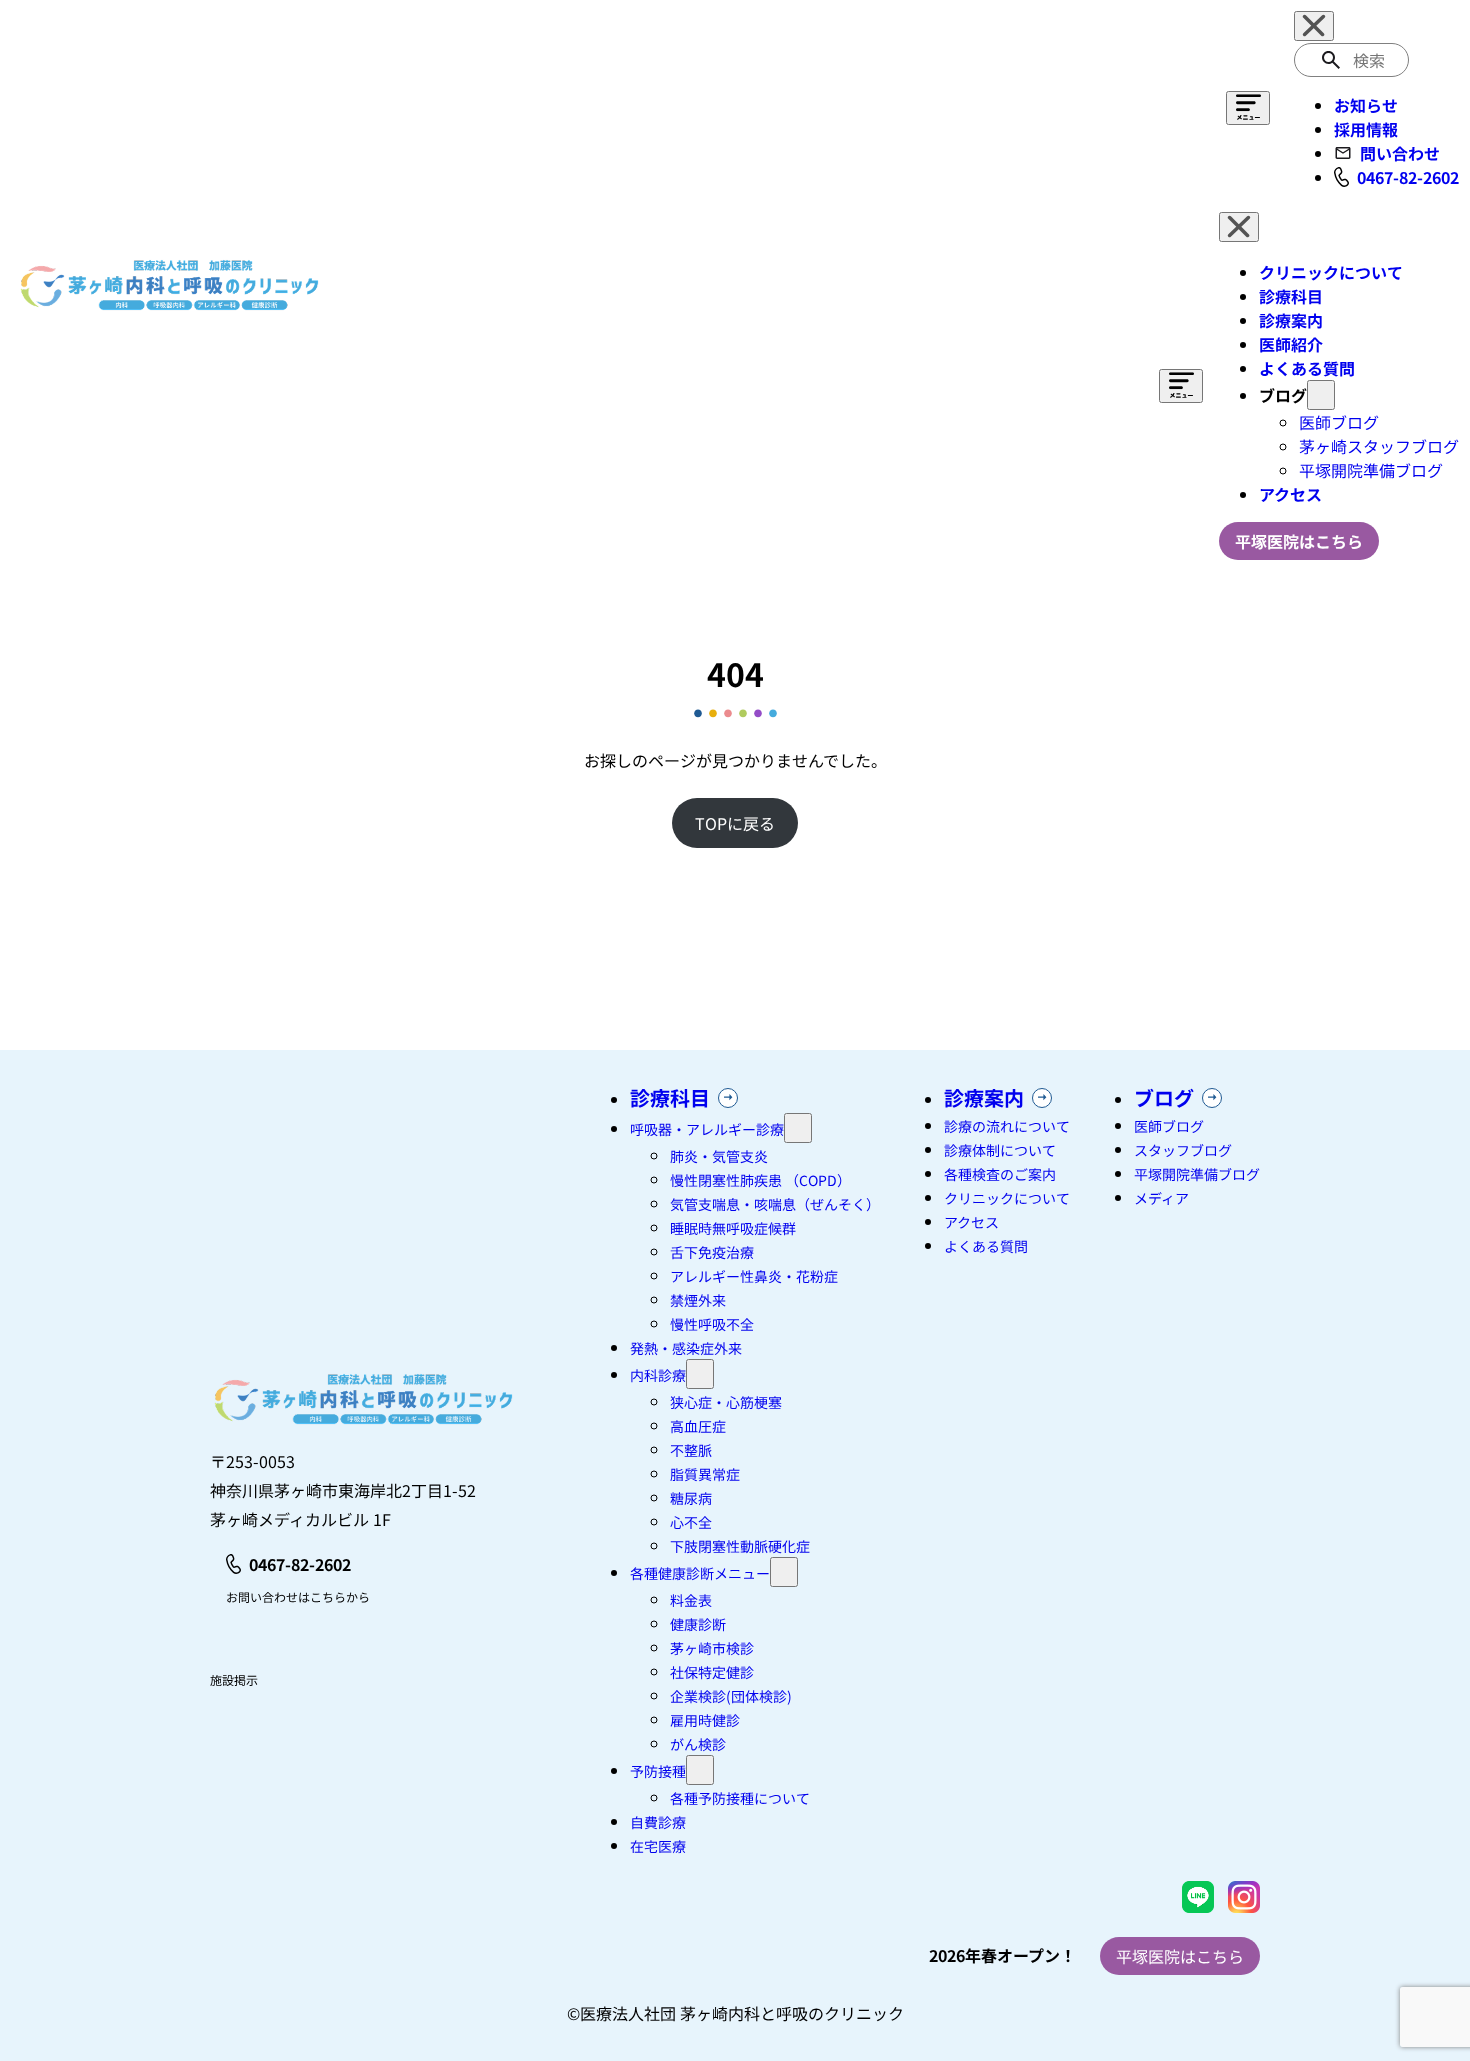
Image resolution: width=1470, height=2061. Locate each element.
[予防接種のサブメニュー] (700, 1770)
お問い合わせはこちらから (298, 1596)
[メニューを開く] (1248, 108)
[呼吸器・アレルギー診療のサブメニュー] (798, 1128)
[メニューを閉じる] (1314, 26)
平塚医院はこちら (1180, 1956)
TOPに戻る (735, 823)
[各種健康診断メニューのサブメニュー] (784, 1572)
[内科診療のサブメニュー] (700, 1374)
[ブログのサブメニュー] (1321, 395)
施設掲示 (234, 1679)
